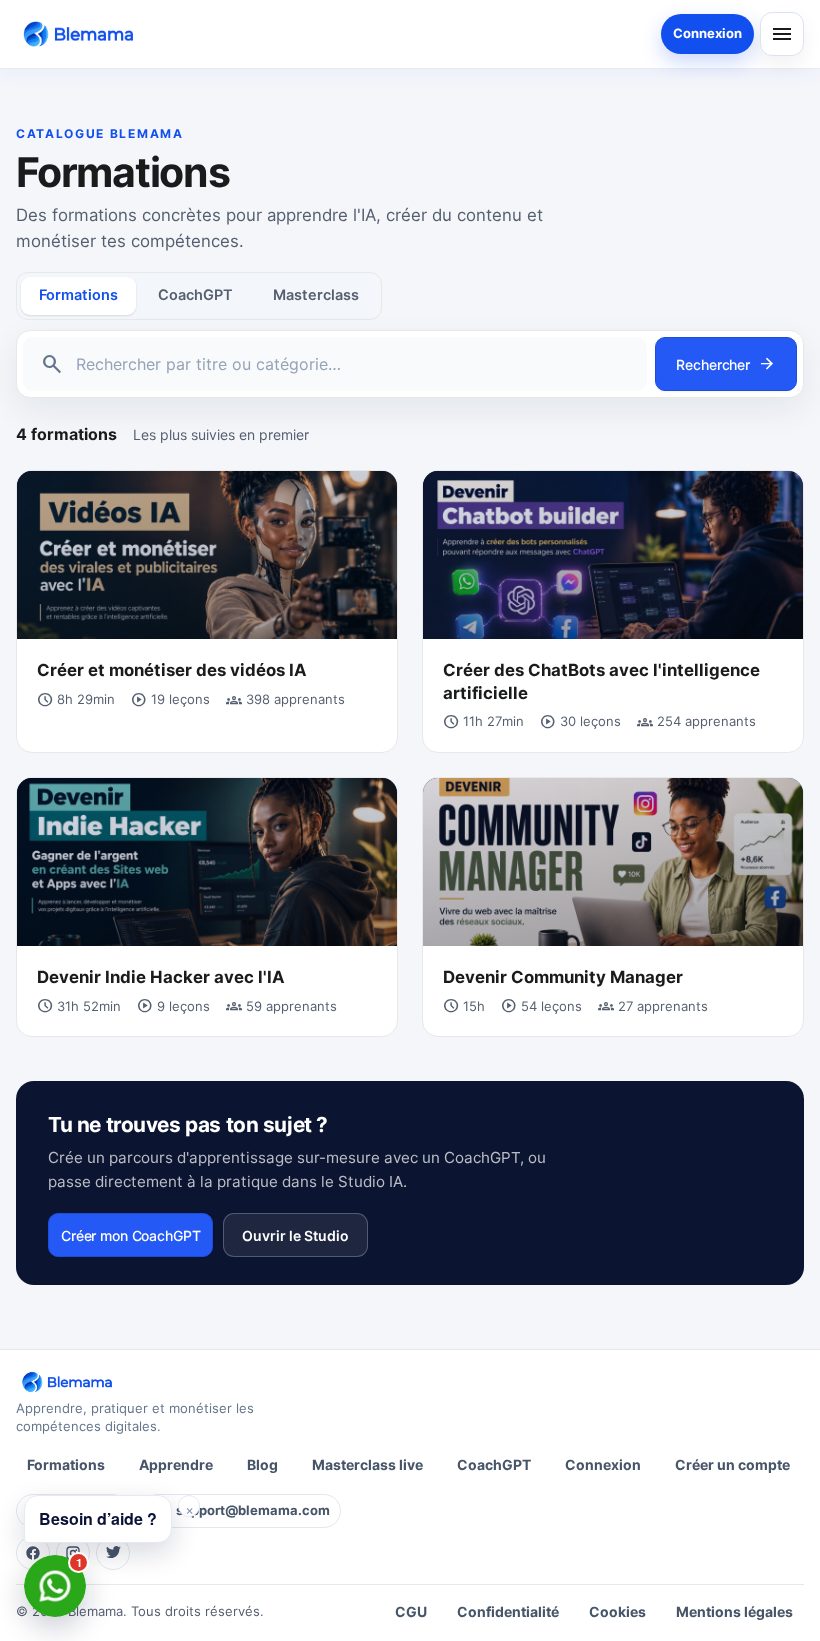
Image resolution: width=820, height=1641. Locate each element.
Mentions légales (734, 1611)
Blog (262, 1464)
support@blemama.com (253, 1510)
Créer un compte (732, 1464)
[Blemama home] (82, 33)
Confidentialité (508, 1611)
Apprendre (176, 1464)
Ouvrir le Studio (295, 1235)
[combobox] (352, 364)
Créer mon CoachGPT (130, 1235)
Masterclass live (367, 1464)
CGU (411, 1611)
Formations (78, 295)
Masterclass (316, 295)
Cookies (617, 1611)
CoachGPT (195, 295)
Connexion (707, 33)
